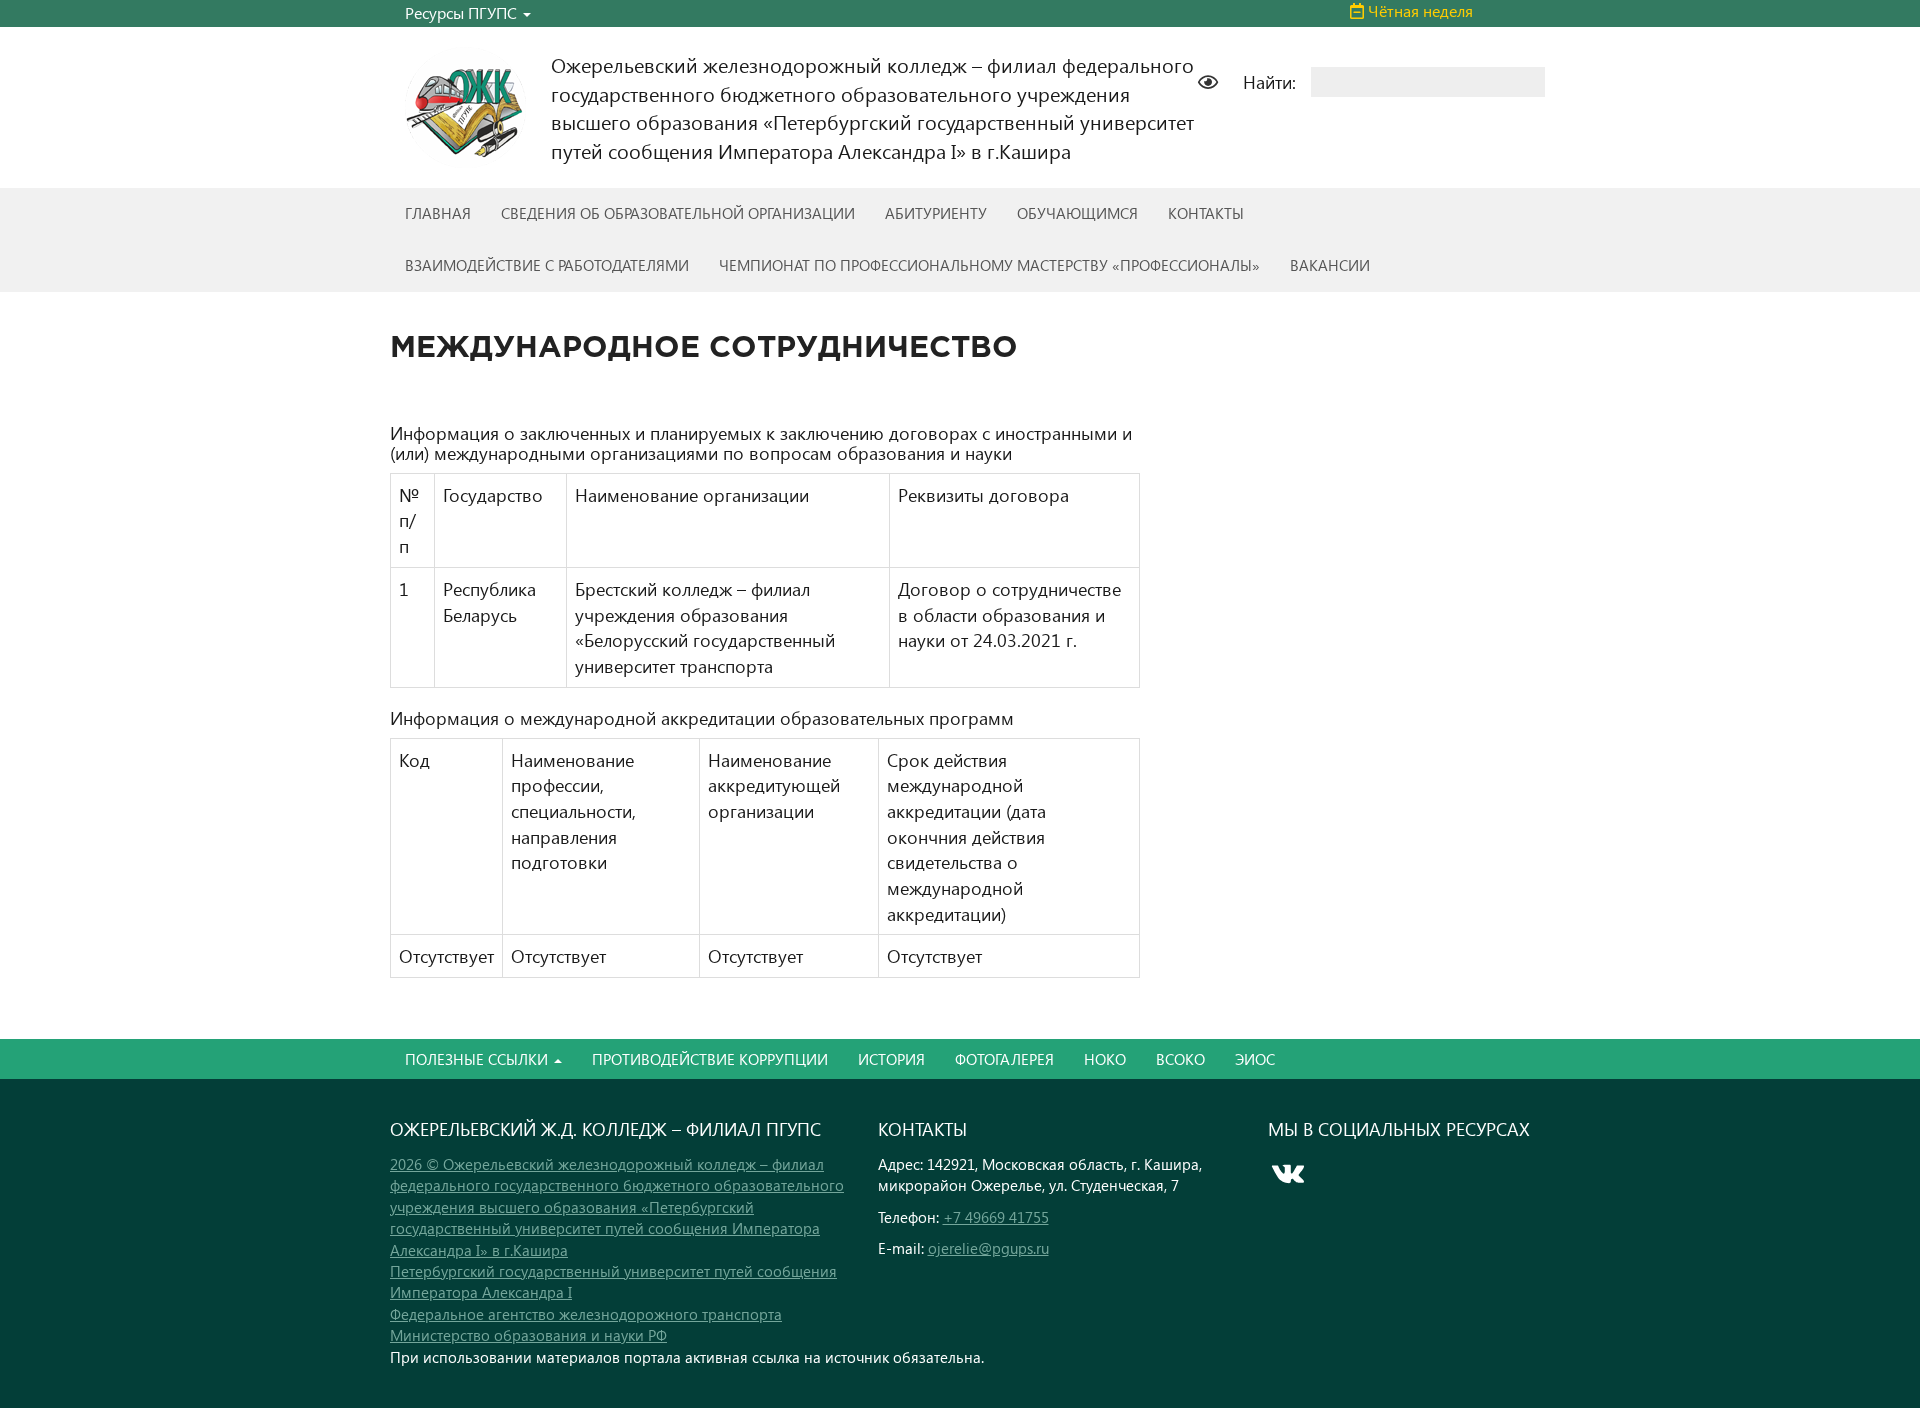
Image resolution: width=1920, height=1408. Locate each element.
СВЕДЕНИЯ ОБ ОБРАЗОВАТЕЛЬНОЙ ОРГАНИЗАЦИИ (678, 213)
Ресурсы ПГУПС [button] (463, 12)
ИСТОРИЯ (891, 1059)
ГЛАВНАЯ (438, 213)
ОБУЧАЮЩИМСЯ (1077, 213)
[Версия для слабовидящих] (1218, 79)
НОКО (1105, 1059)
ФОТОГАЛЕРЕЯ (1004, 1059)
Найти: (1269, 81)
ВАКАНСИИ (1330, 265)
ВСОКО (1180, 1059)
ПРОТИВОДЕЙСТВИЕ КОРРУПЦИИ (710, 1059)
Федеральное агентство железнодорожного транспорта (586, 1314)
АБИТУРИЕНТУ (936, 213)
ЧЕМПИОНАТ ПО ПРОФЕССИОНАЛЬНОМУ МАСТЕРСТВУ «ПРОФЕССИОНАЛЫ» (989, 265)
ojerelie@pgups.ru (988, 1248)
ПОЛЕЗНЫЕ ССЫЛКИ (478, 1059)
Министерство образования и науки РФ (528, 1335)
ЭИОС (1255, 1059)
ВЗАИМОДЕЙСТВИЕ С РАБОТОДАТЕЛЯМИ (547, 265)
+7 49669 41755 (996, 1217)
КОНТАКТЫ (1206, 213)
